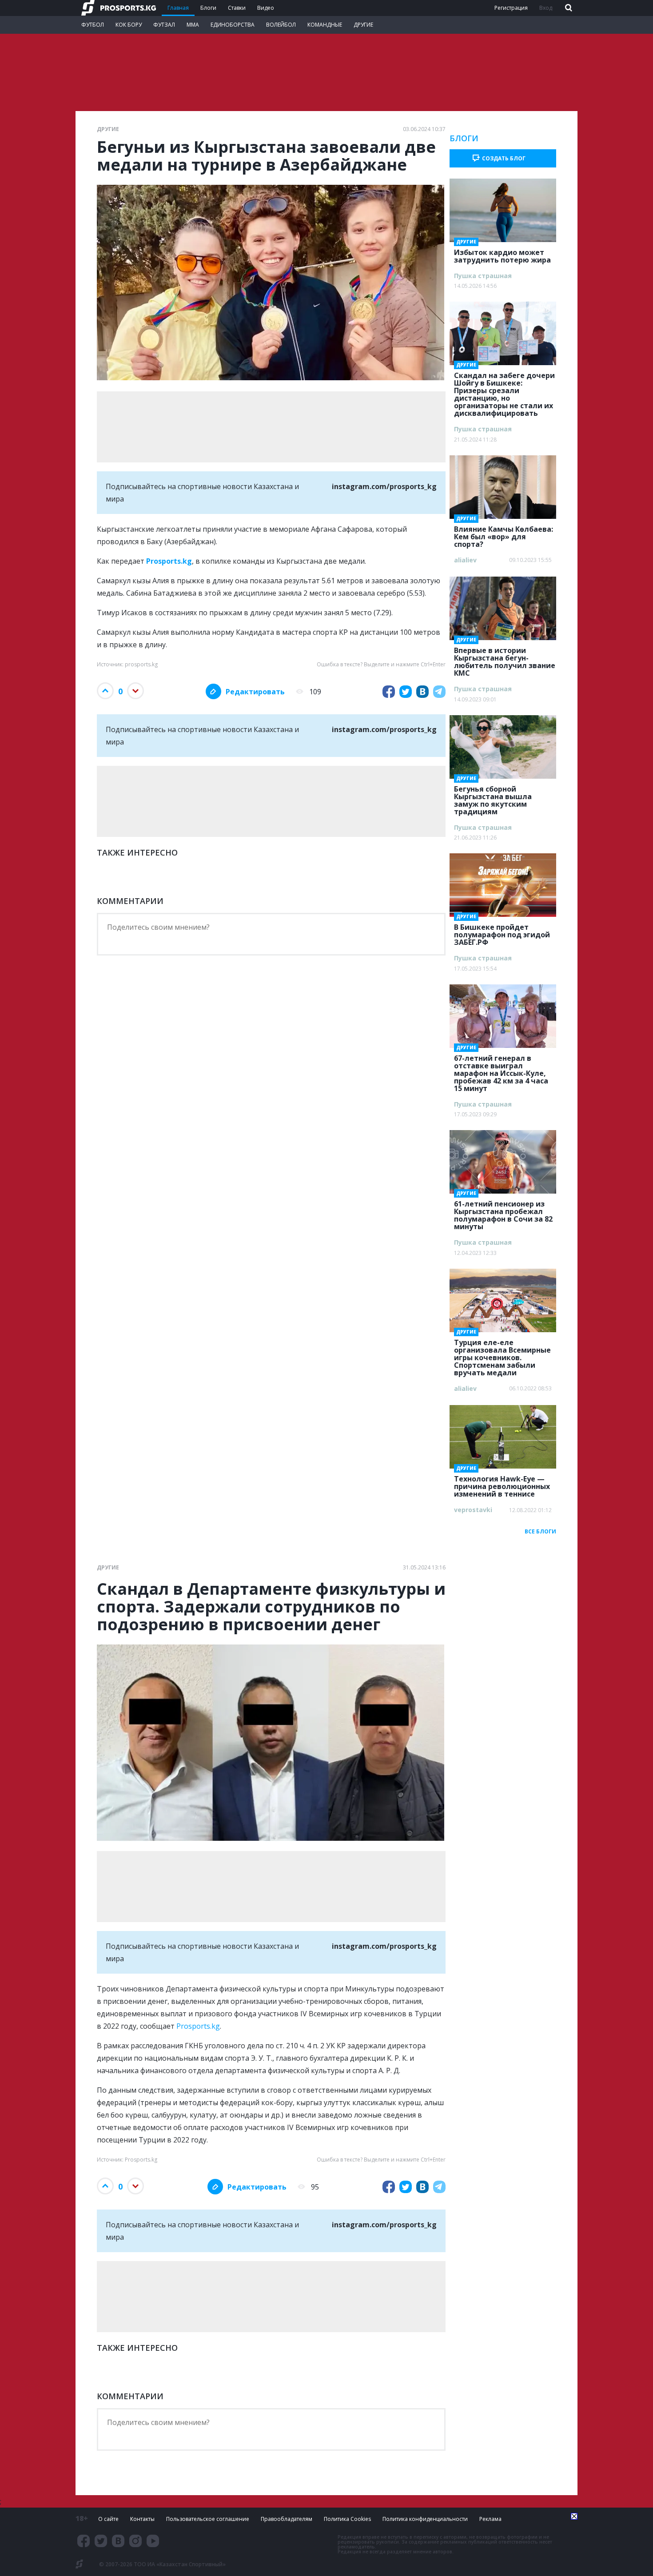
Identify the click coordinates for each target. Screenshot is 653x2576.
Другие (363, 25)
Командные (325, 25)
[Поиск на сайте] (568, 8)
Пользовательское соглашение (208, 2519)
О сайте (108, 2519)
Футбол (93, 25)
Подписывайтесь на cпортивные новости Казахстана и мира (271, 493)
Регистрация (511, 8)
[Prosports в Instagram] (135, 2541)
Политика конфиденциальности (425, 2519)
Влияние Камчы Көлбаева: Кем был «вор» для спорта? (504, 534)
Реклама (490, 2519)
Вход (546, 8)
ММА (193, 25)
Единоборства (233, 25)
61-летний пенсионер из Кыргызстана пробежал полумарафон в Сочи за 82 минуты (503, 1212)
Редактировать (255, 692)
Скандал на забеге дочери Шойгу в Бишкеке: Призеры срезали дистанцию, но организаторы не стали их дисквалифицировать (504, 392)
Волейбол (281, 25)
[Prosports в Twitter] (101, 2541)
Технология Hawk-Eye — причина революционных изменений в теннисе (502, 1484)
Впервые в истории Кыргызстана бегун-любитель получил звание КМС (505, 659)
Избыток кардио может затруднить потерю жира (502, 253)
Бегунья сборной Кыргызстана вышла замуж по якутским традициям (493, 798)
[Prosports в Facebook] (84, 2541)
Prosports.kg (198, 2026)
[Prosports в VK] (118, 2541)
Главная (178, 8)
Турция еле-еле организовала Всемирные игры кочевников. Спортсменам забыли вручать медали (502, 1355)
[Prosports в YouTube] (153, 2541)
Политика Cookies (347, 2519)
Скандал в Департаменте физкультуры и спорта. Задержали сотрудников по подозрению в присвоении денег (271, 1607)
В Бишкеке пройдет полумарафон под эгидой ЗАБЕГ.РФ (502, 932)
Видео (266, 8)
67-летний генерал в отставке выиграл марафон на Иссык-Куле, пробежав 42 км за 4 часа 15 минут (501, 1071)
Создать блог (504, 158)
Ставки (237, 8)
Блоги (208, 8)
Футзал (164, 25)
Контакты (142, 2519)
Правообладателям (287, 2519)
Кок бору (129, 25)
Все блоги (540, 1531)
